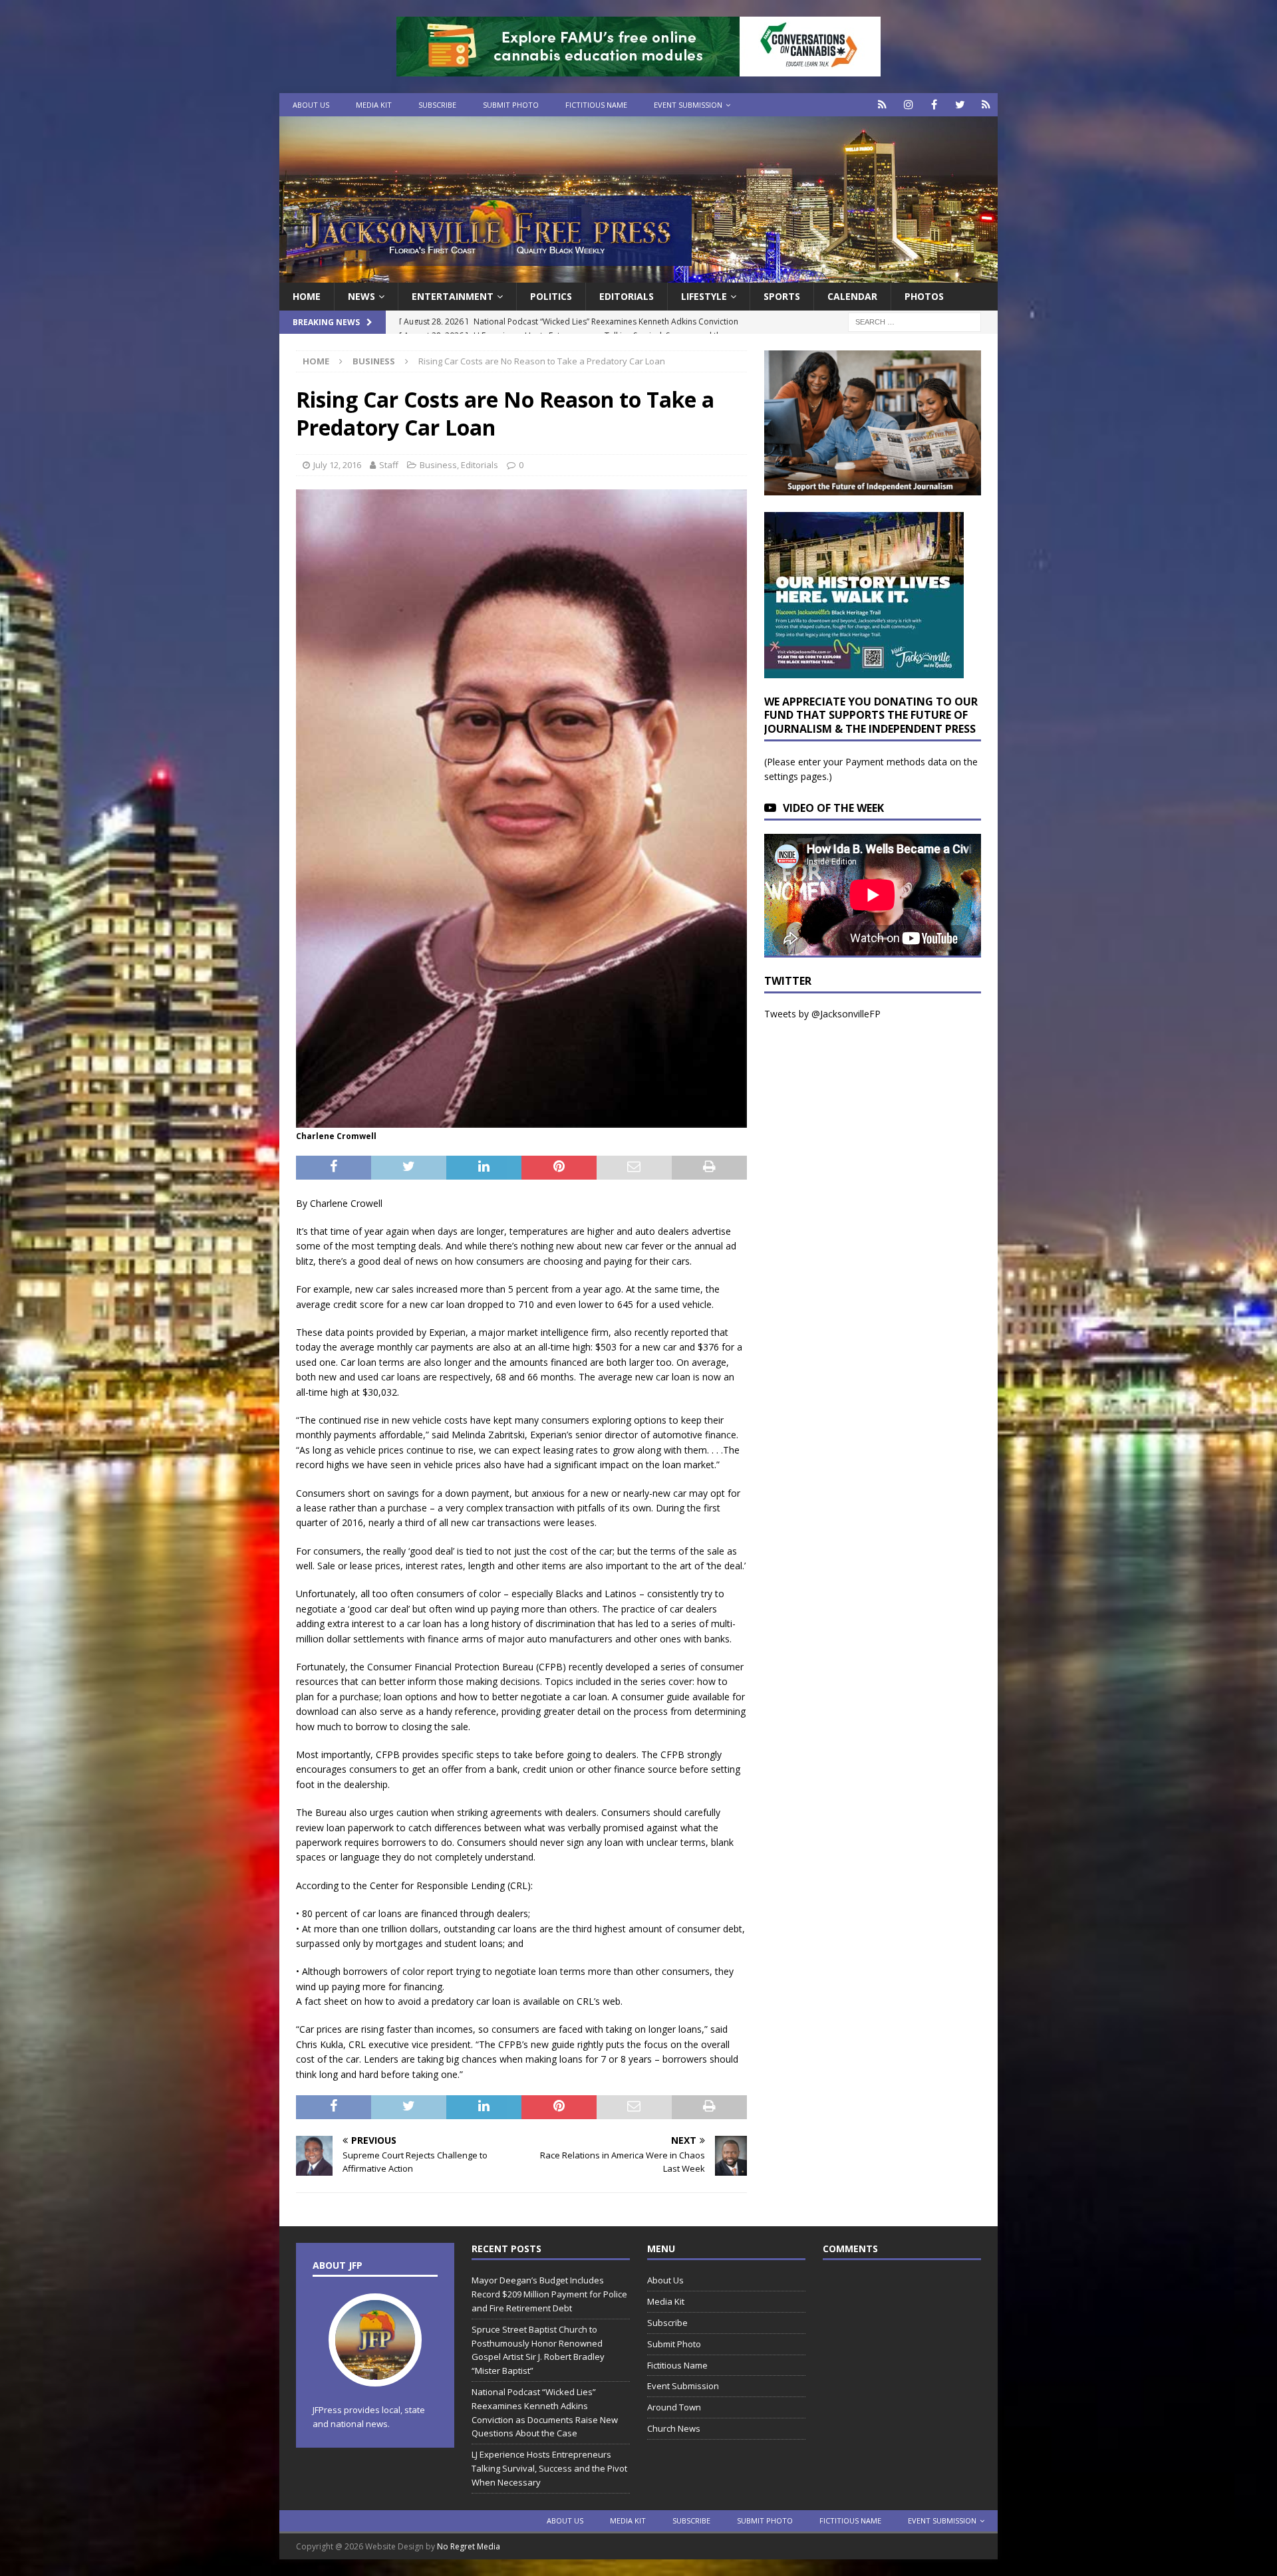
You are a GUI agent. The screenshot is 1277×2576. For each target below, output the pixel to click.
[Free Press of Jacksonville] (638, 275)
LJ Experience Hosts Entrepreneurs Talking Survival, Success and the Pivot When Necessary (549, 2468)
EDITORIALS (627, 296)
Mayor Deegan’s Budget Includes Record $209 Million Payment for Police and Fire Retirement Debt (549, 2294)
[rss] (986, 105)
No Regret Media (469, 2546)
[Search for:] (915, 322)
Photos (924, 296)
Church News (674, 2428)
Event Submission (688, 105)
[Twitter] (960, 105)
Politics (551, 296)
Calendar (852, 296)
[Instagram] (908, 105)
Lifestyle (704, 296)
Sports (782, 296)
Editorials (480, 465)
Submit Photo (511, 105)
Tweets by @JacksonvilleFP (822, 1014)
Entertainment (453, 296)
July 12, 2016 (337, 465)
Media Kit (374, 105)
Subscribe (437, 105)
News (361, 296)
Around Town (674, 2407)
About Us (311, 105)
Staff (389, 465)
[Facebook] (934, 105)
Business (438, 465)
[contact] (882, 105)
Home (307, 296)
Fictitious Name (596, 105)
